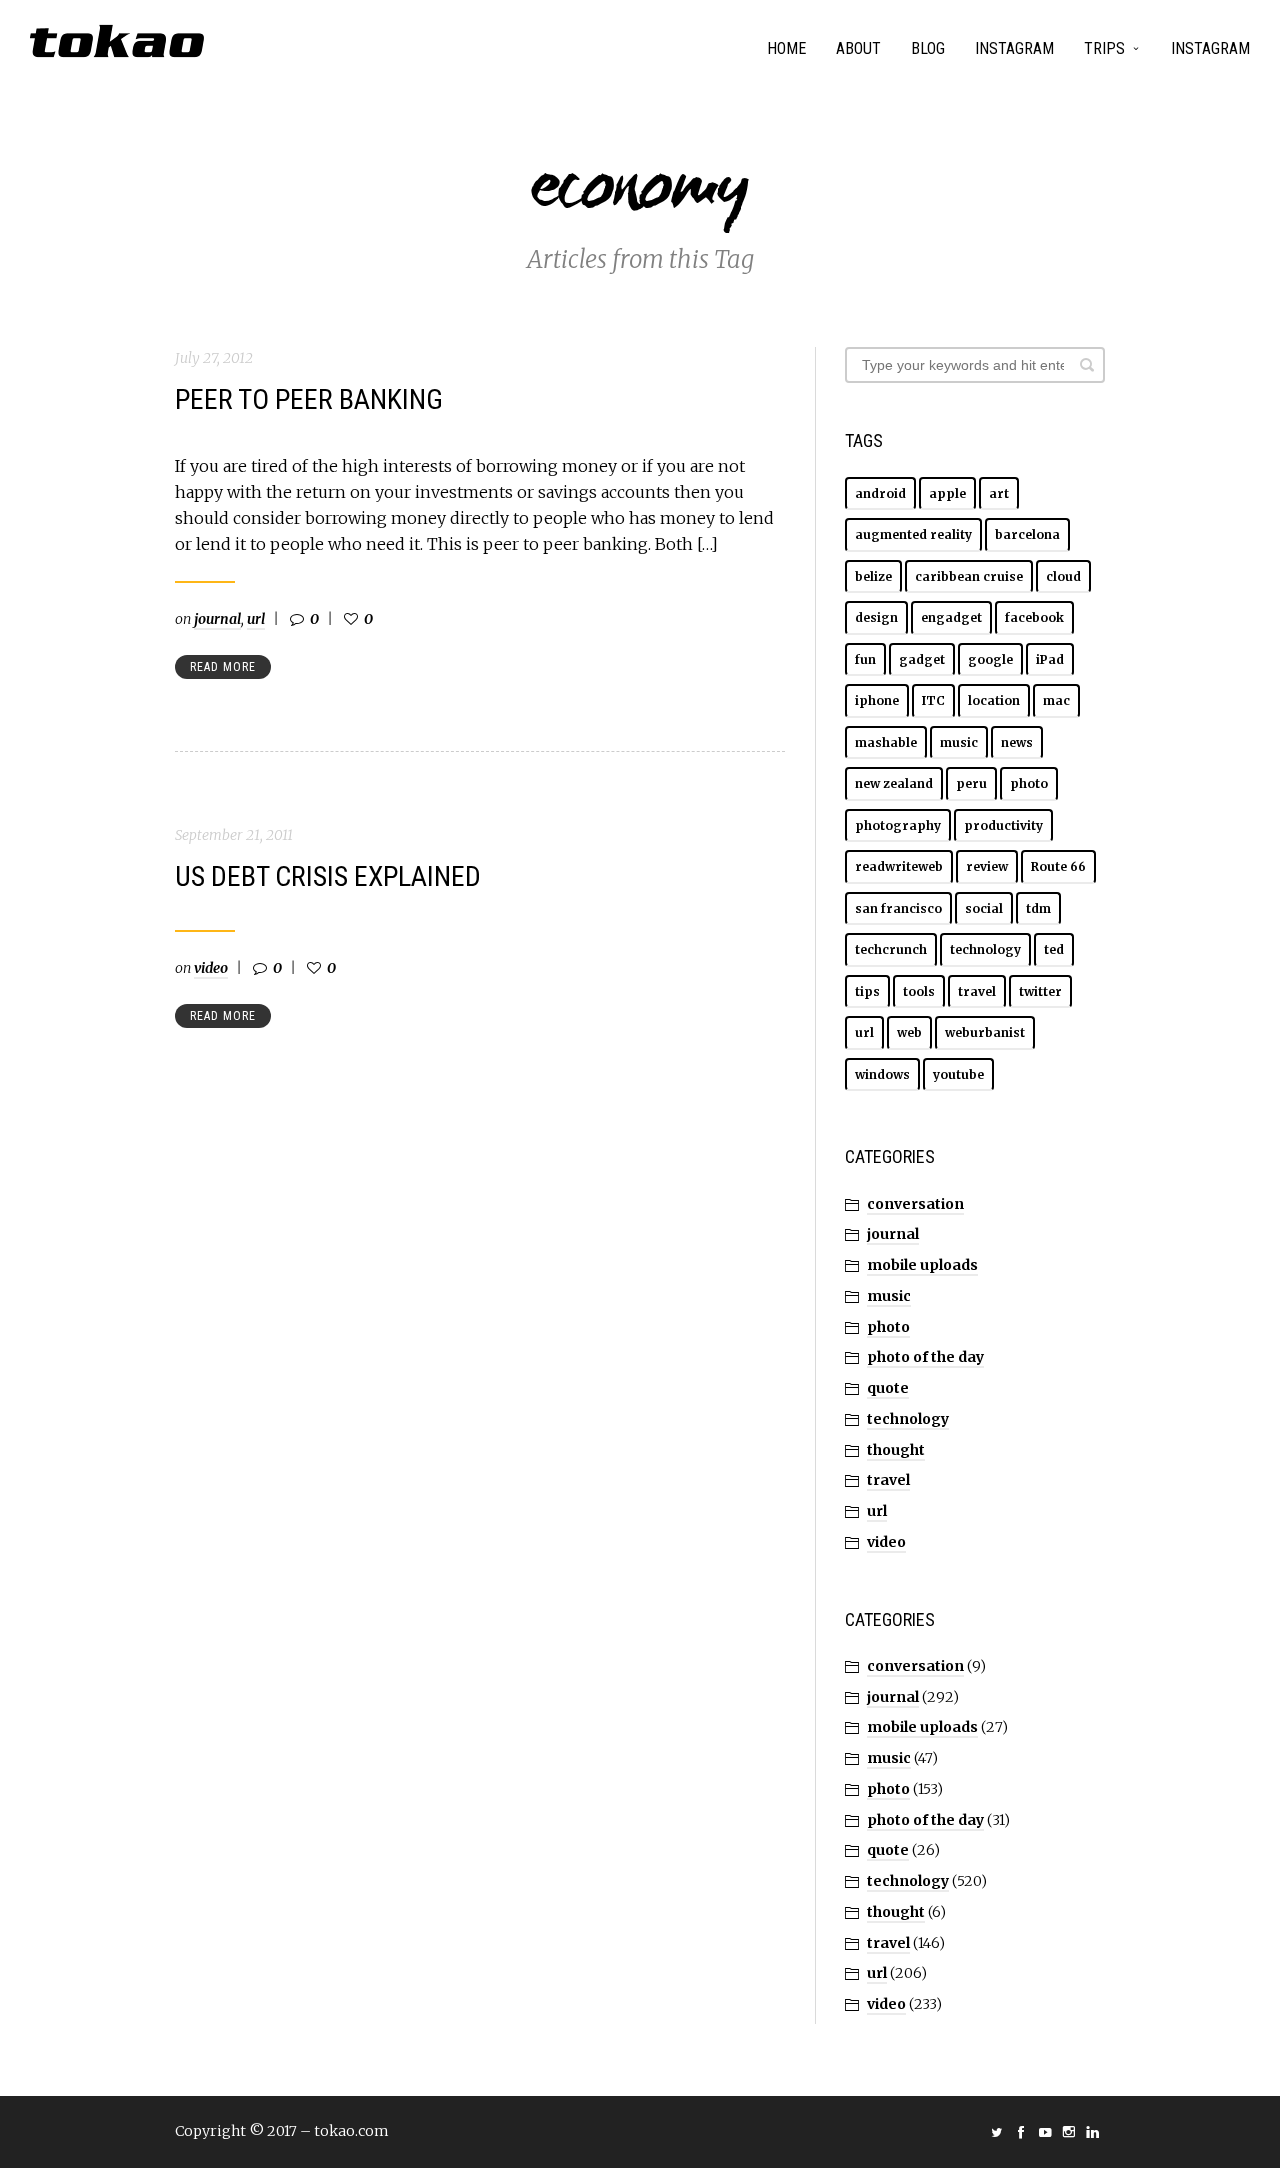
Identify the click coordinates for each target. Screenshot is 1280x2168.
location (994, 700)
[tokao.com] (117, 41)
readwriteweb (899, 866)
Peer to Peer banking (309, 399)
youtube (958, 1074)
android (880, 493)
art (999, 493)
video (211, 968)
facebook (1034, 617)
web (909, 1032)
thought (896, 1450)
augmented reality (913, 534)
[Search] (1087, 365)
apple (947, 493)
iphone (877, 700)
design (876, 617)
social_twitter (997, 2132)
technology (985, 949)
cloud (1063, 576)
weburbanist (985, 1032)
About (858, 48)
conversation (915, 1204)
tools (919, 991)
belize (873, 576)
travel (977, 991)
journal (217, 619)
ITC (933, 700)
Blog (928, 48)
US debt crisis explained (328, 876)
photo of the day (925, 1357)
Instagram (1014, 48)
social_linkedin (1093, 2132)
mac (1056, 700)
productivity (1003, 825)
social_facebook (1021, 2132)
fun (865, 659)
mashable (886, 742)
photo (1029, 783)
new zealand (894, 783)
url (256, 619)
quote (888, 1388)
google (990, 659)
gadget (922, 659)
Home (786, 48)
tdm (1038, 908)
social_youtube (1045, 2132)
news (1017, 742)
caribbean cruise (969, 576)
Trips (1104, 48)
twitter (1040, 991)
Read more (223, 667)
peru (971, 783)
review (987, 866)
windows (882, 1074)
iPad (1050, 659)
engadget (951, 617)
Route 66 (1058, 866)
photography (898, 825)
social (984, 908)
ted (1054, 949)
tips (867, 991)
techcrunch (891, 949)
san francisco (898, 908)
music (959, 742)
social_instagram (1069, 2132)
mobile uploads (922, 1265)
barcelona (1027, 534)
